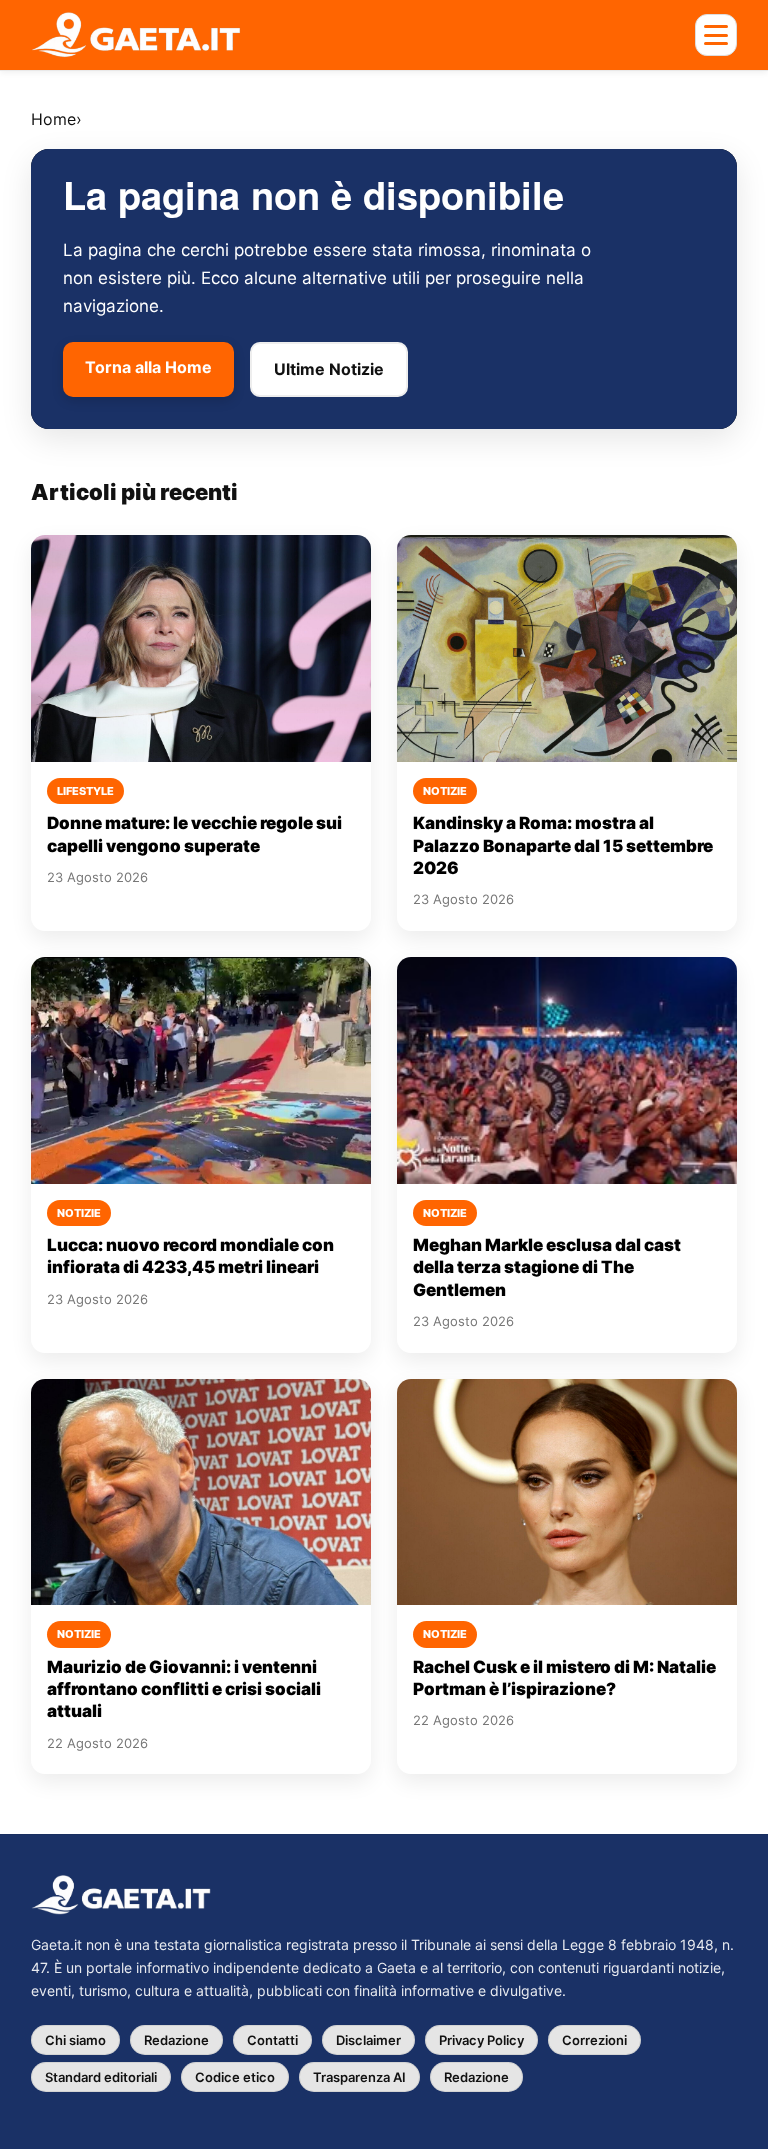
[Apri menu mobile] (716, 35)
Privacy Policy (481, 2040)
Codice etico (235, 2077)
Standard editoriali (101, 2077)
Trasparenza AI (359, 2077)
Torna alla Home (148, 367)
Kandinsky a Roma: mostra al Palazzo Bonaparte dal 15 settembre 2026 (563, 845)
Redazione (176, 2040)
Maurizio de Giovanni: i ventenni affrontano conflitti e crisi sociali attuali (184, 1689)
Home (53, 119)
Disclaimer (368, 2040)
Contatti (272, 2040)
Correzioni (594, 2040)
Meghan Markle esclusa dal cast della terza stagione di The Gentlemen (547, 1267)
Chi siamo (75, 2040)
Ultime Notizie (329, 369)
